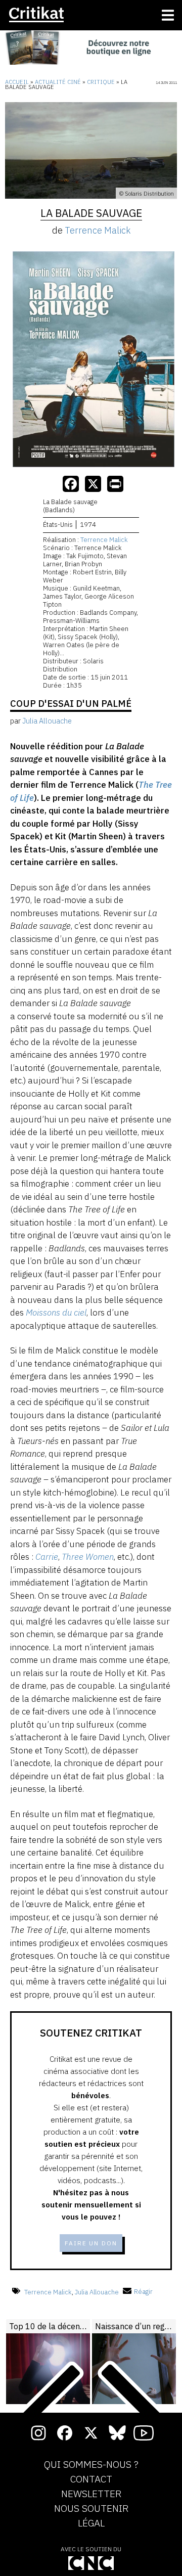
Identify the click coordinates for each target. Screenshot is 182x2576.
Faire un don (91, 2243)
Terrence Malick (98, 230)
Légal (91, 2523)
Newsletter (91, 2494)
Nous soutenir (91, 2509)
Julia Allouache (97, 2292)
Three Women (88, 1557)
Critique (101, 82)
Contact (91, 2479)
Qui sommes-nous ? (91, 2465)
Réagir (143, 2292)
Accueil (17, 82)
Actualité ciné (58, 82)
